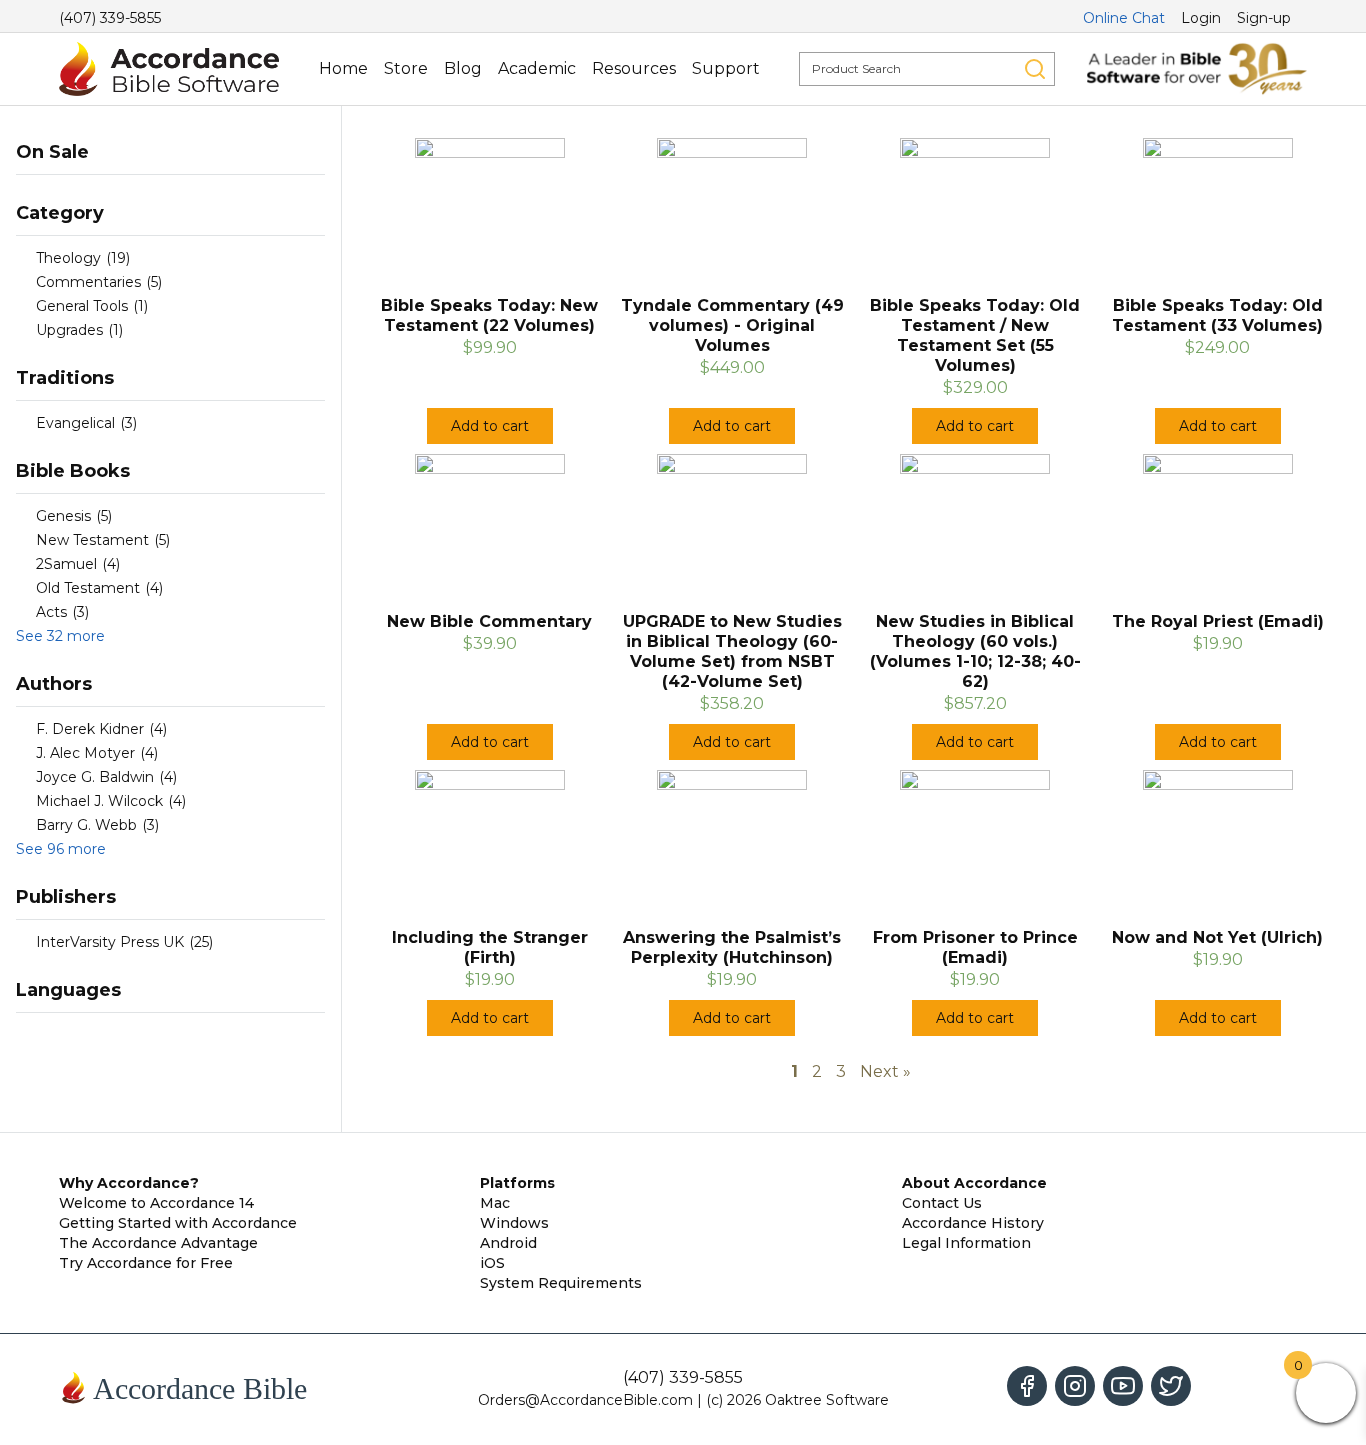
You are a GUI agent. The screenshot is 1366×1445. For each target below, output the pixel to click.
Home (343, 68)
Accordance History (973, 1223)
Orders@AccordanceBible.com (585, 1400)
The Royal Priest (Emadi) (1218, 621)
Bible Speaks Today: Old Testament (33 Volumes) (1217, 315)
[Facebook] (1027, 1386)
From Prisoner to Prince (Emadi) (975, 947)
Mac (495, 1203)
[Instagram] (1075, 1386)
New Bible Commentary (489, 621)
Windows (514, 1223)
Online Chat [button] (1124, 18)
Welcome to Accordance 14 (156, 1203)
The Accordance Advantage (158, 1243)
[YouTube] (1123, 1386)
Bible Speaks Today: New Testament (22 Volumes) (489, 315)
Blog (463, 68)
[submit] (1035, 69)
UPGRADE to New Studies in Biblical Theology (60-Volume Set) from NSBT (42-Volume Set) (732, 651)
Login (1201, 18)
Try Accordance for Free (146, 1263)
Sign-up (1264, 18)
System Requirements (561, 1283)
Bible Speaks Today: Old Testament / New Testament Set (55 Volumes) (975, 335)
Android (508, 1243)
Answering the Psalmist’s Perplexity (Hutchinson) (732, 947)
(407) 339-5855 (110, 18)
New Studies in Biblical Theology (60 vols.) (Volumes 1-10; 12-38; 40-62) (975, 651)
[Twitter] (1171, 1386)
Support (726, 68)
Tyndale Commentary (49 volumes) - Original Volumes (732, 325)
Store (406, 68)
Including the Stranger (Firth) (490, 947)
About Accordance (974, 1183)
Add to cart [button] (490, 426)
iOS (492, 1263)
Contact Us (942, 1203)
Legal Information (966, 1243)
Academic (537, 68)
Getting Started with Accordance (178, 1223)
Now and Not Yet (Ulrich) (1217, 937)
